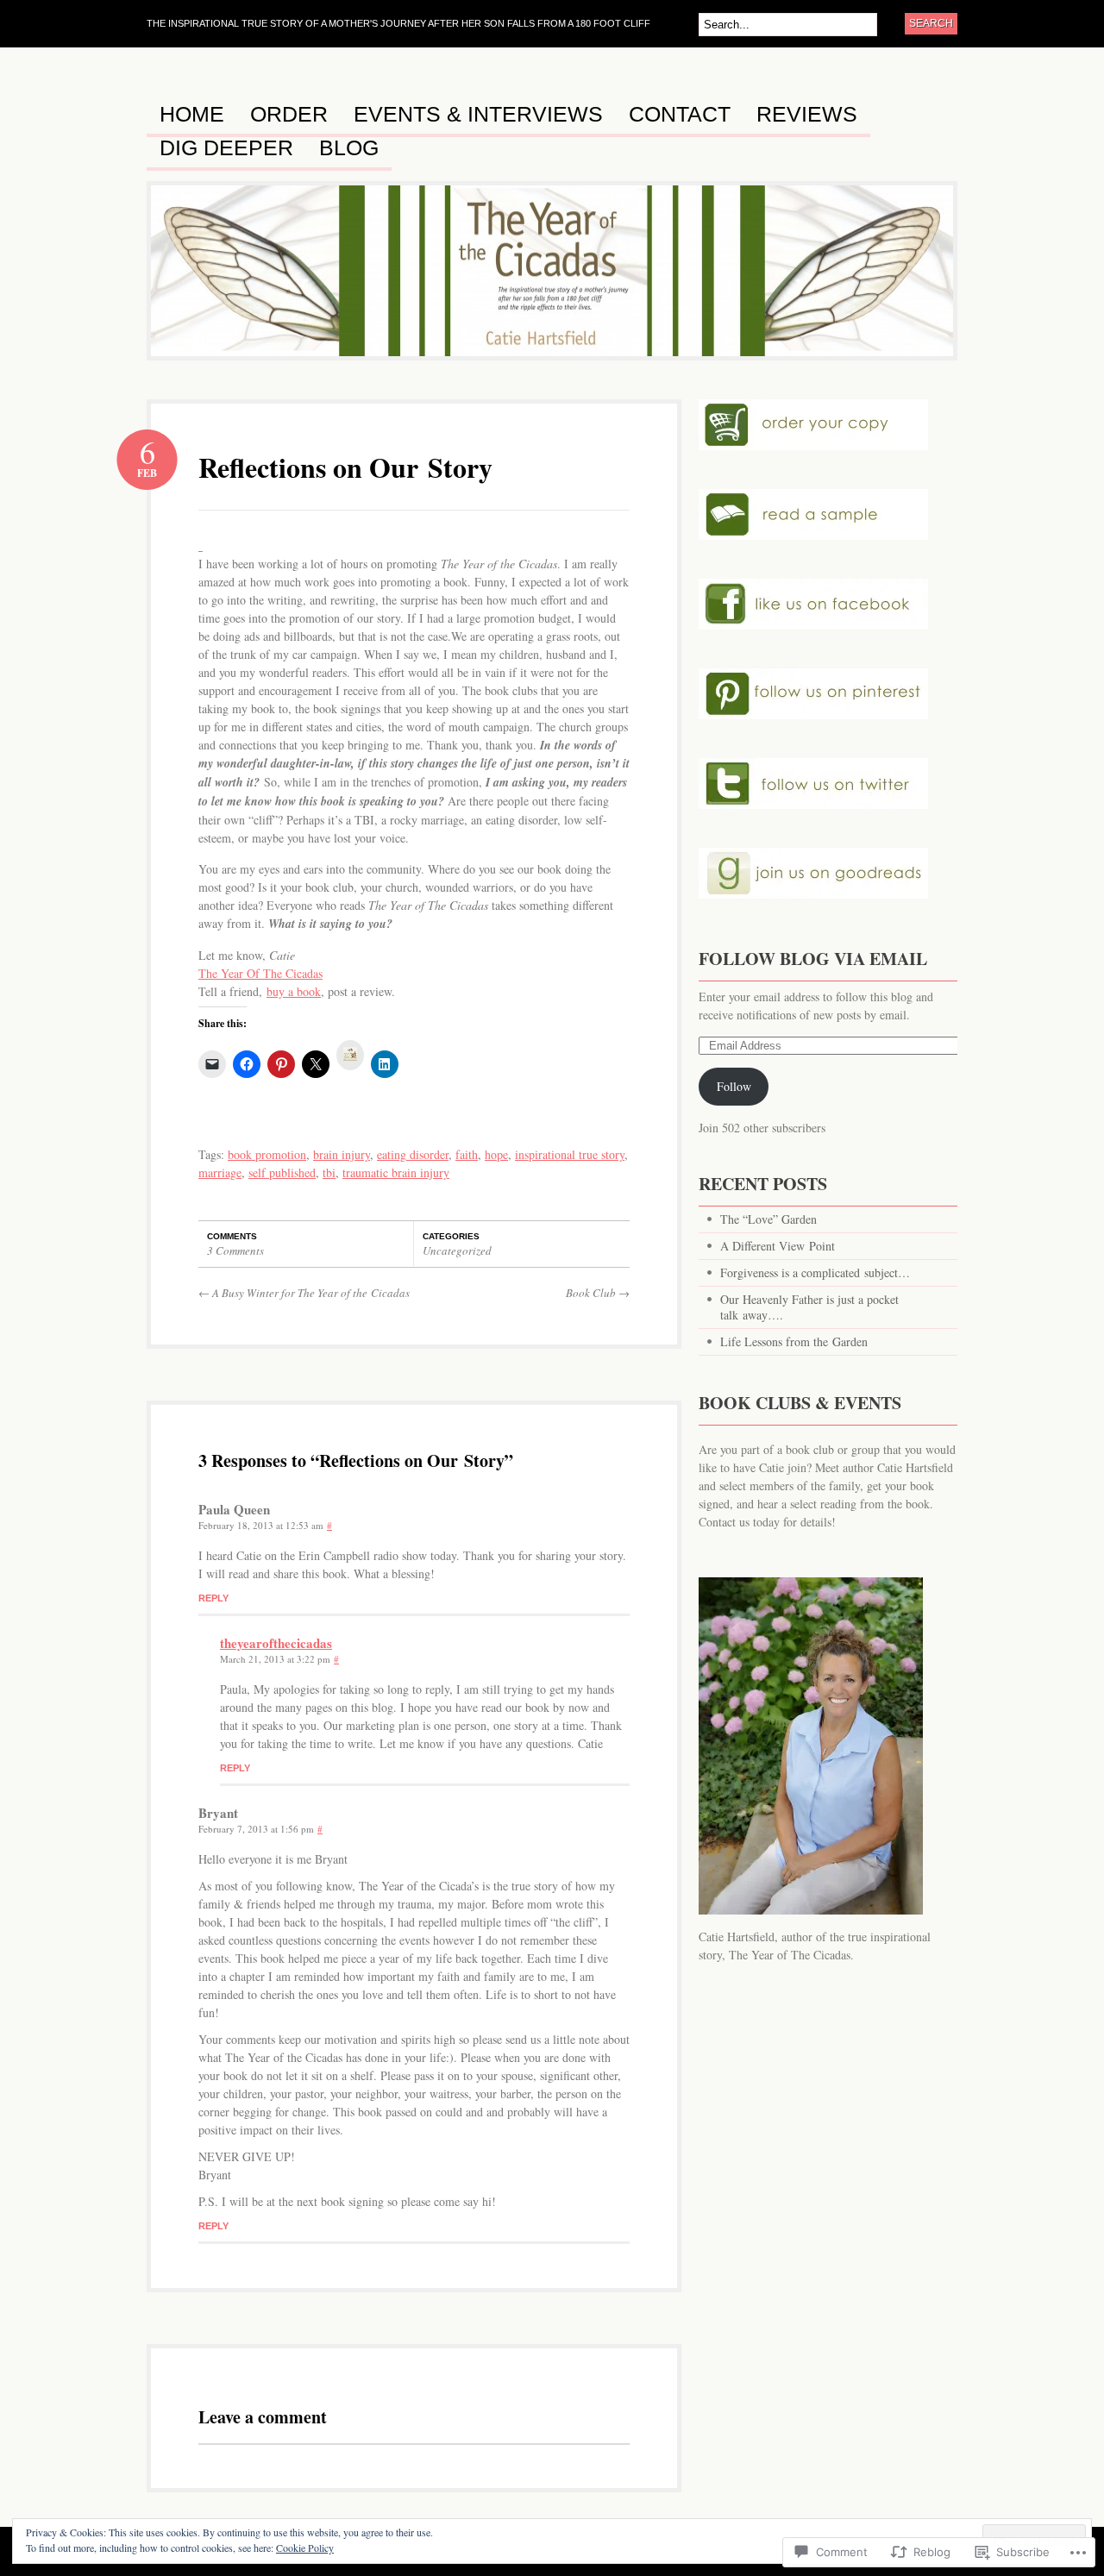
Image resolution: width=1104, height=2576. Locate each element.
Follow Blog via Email (813, 959)
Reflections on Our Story (345, 467)
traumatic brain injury (396, 1172)
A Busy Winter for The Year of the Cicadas (304, 1293)
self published (282, 1172)
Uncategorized (457, 1250)
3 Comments (235, 1250)
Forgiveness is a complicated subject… (815, 1272)
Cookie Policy (305, 2548)
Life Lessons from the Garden (794, 1341)
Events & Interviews (478, 115)
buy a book (294, 991)
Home (192, 115)
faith (467, 1154)
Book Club (598, 1293)
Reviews (807, 115)
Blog (349, 148)
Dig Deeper (226, 148)
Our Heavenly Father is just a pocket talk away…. (809, 1307)
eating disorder (413, 1154)
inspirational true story (570, 1154)
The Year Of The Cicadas (260, 973)
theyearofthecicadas (276, 1643)
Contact (680, 115)
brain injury (342, 1154)
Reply (213, 1598)
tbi (329, 1172)
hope (496, 1154)
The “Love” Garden (768, 1219)
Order (289, 115)
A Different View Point (778, 1246)
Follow (734, 1086)
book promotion (267, 1154)
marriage (220, 1172)
